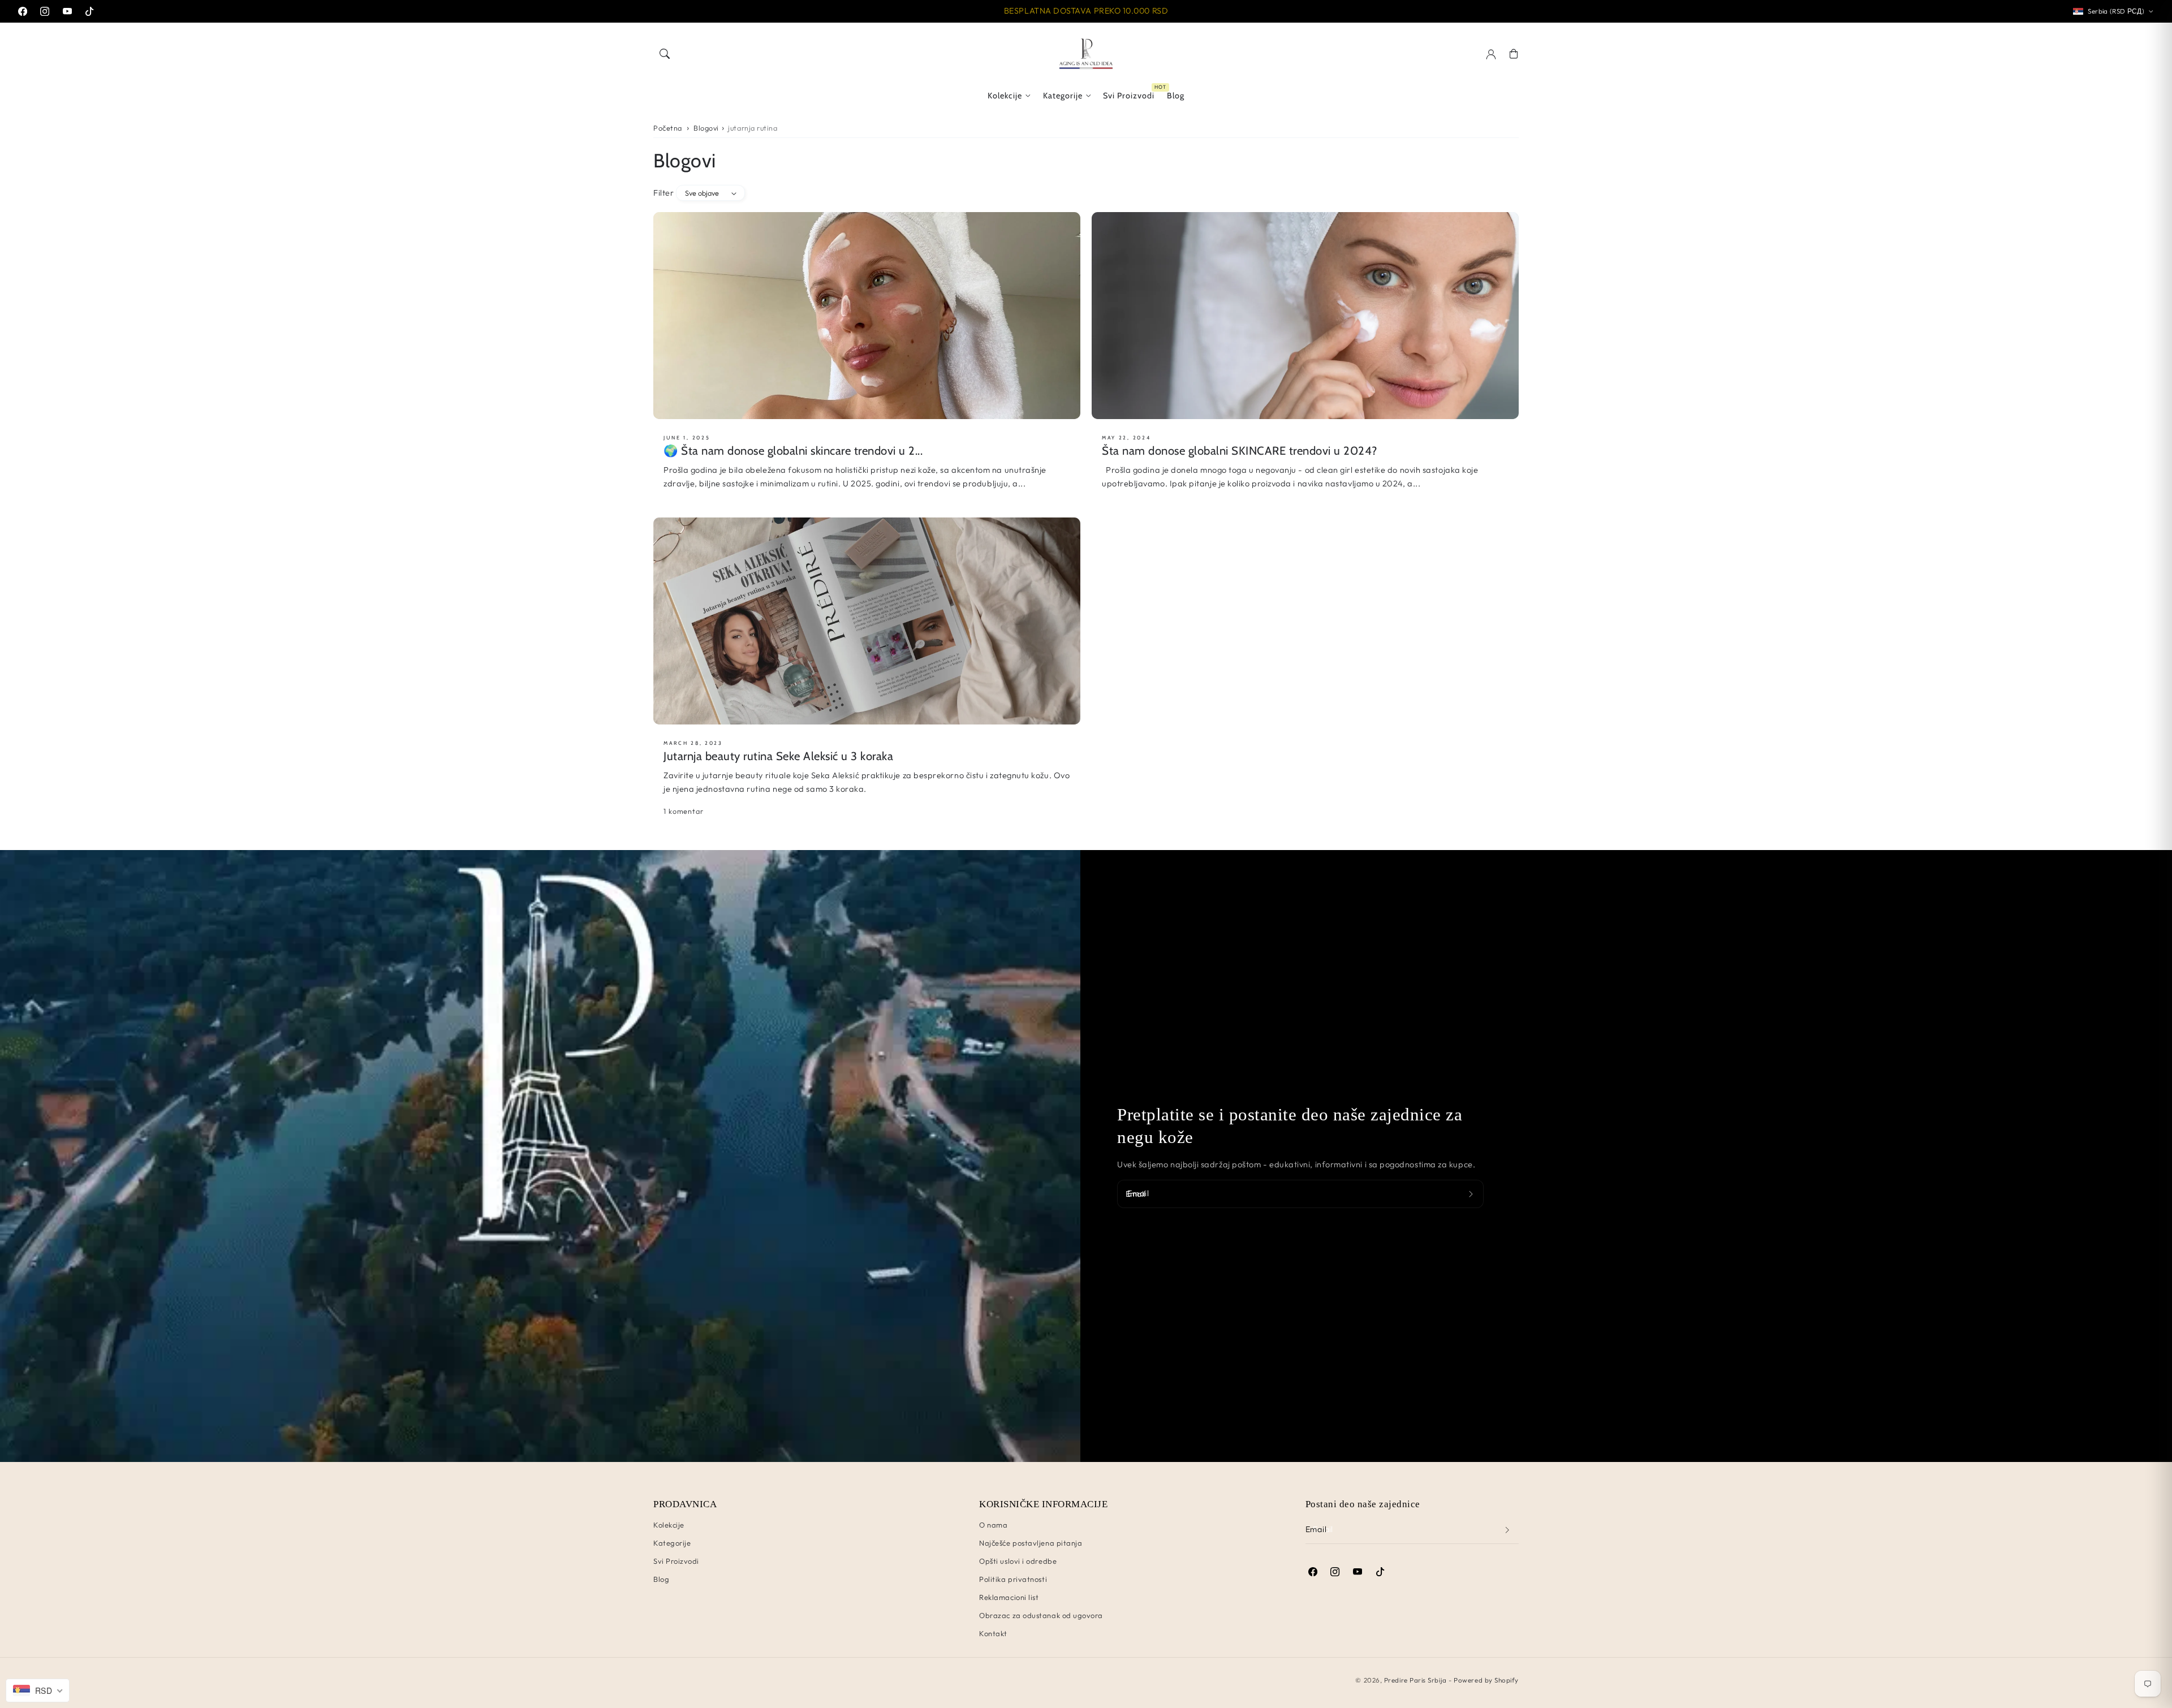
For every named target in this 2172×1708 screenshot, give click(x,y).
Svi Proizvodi (676, 1561)
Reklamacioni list (1009, 1597)
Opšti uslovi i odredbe (1018, 1561)
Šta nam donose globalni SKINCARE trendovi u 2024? (1240, 450)
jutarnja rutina (753, 128)
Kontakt (993, 1633)
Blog (661, 1579)
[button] (665, 54)
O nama (993, 1525)
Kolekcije (1005, 96)
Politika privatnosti (1013, 1579)
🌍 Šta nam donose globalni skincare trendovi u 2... (793, 450)
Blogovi (706, 128)
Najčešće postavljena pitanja (1031, 1543)
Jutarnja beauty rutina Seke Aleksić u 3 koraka (778, 756)
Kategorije (1063, 96)
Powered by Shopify (1486, 1680)
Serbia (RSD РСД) (2116, 11)
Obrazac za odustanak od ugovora (1041, 1615)
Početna (668, 128)
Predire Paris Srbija (1415, 1680)
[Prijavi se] (1472, 1194)
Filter (663, 193)
